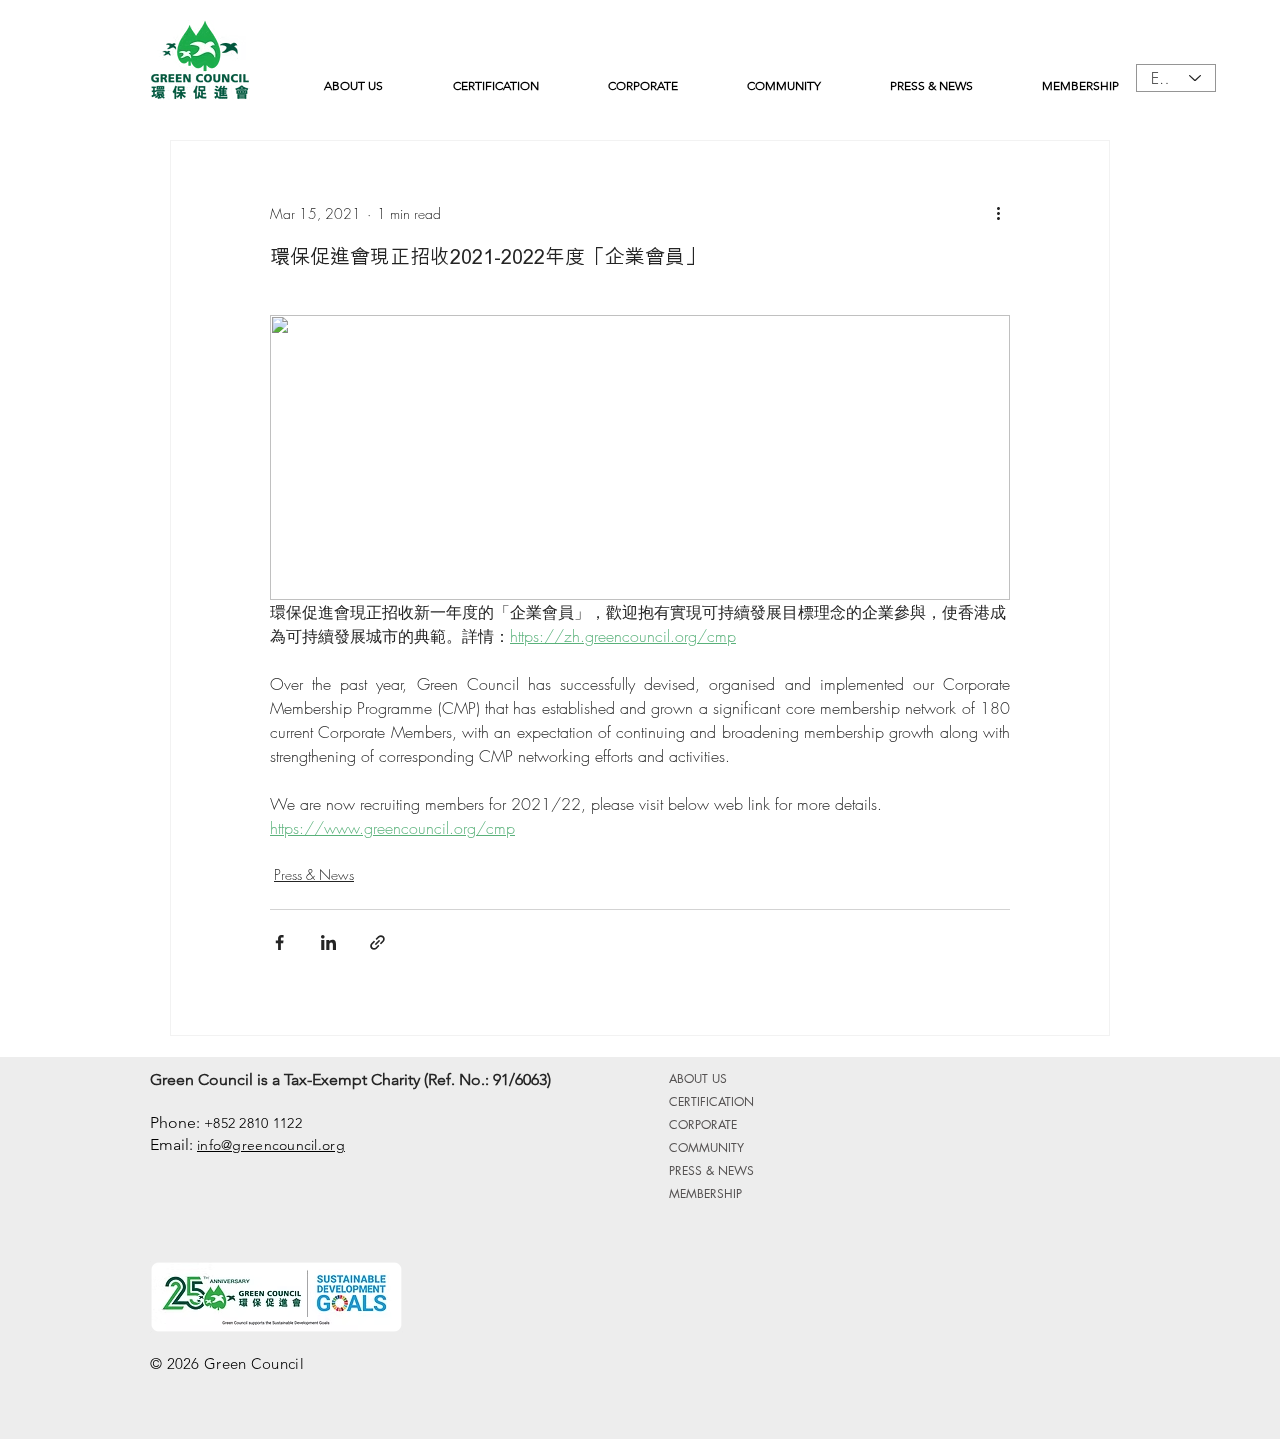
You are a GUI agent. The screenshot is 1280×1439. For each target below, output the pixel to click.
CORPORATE (703, 1124)
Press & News (314, 874)
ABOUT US (698, 1078)
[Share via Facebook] (279, 942)
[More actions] (998, 213)
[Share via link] (377, 942)
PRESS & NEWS (711, 1170)
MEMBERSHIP (705, 1193)
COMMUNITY (706, 1147)
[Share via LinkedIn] (328, 942)
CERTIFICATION (711, 1101)
